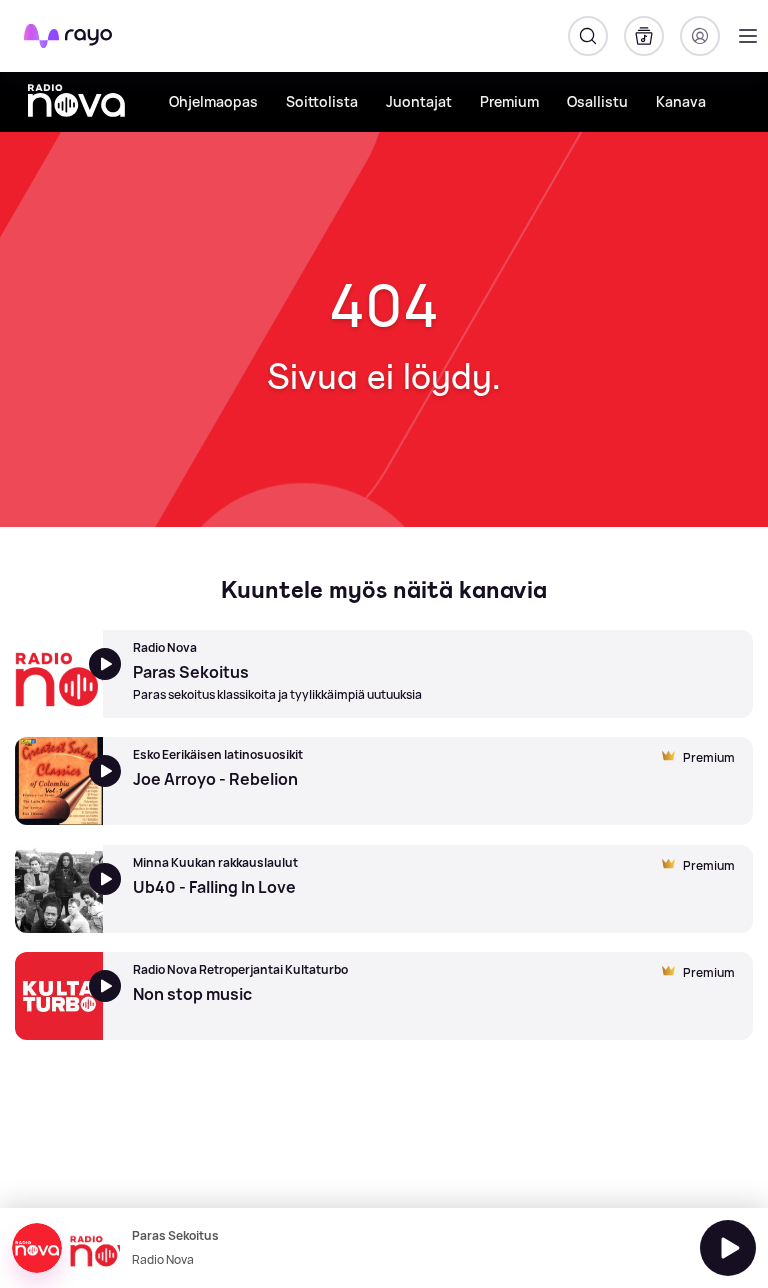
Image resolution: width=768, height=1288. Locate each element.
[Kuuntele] (728, 1248)
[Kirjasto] (644, 36)
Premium (509, 101)
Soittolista (322, 101)
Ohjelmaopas (213, 101)
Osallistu (597, 101)
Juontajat (419, 101)
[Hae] (588, 36)
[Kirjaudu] (700, 36)
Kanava (681, 101)
